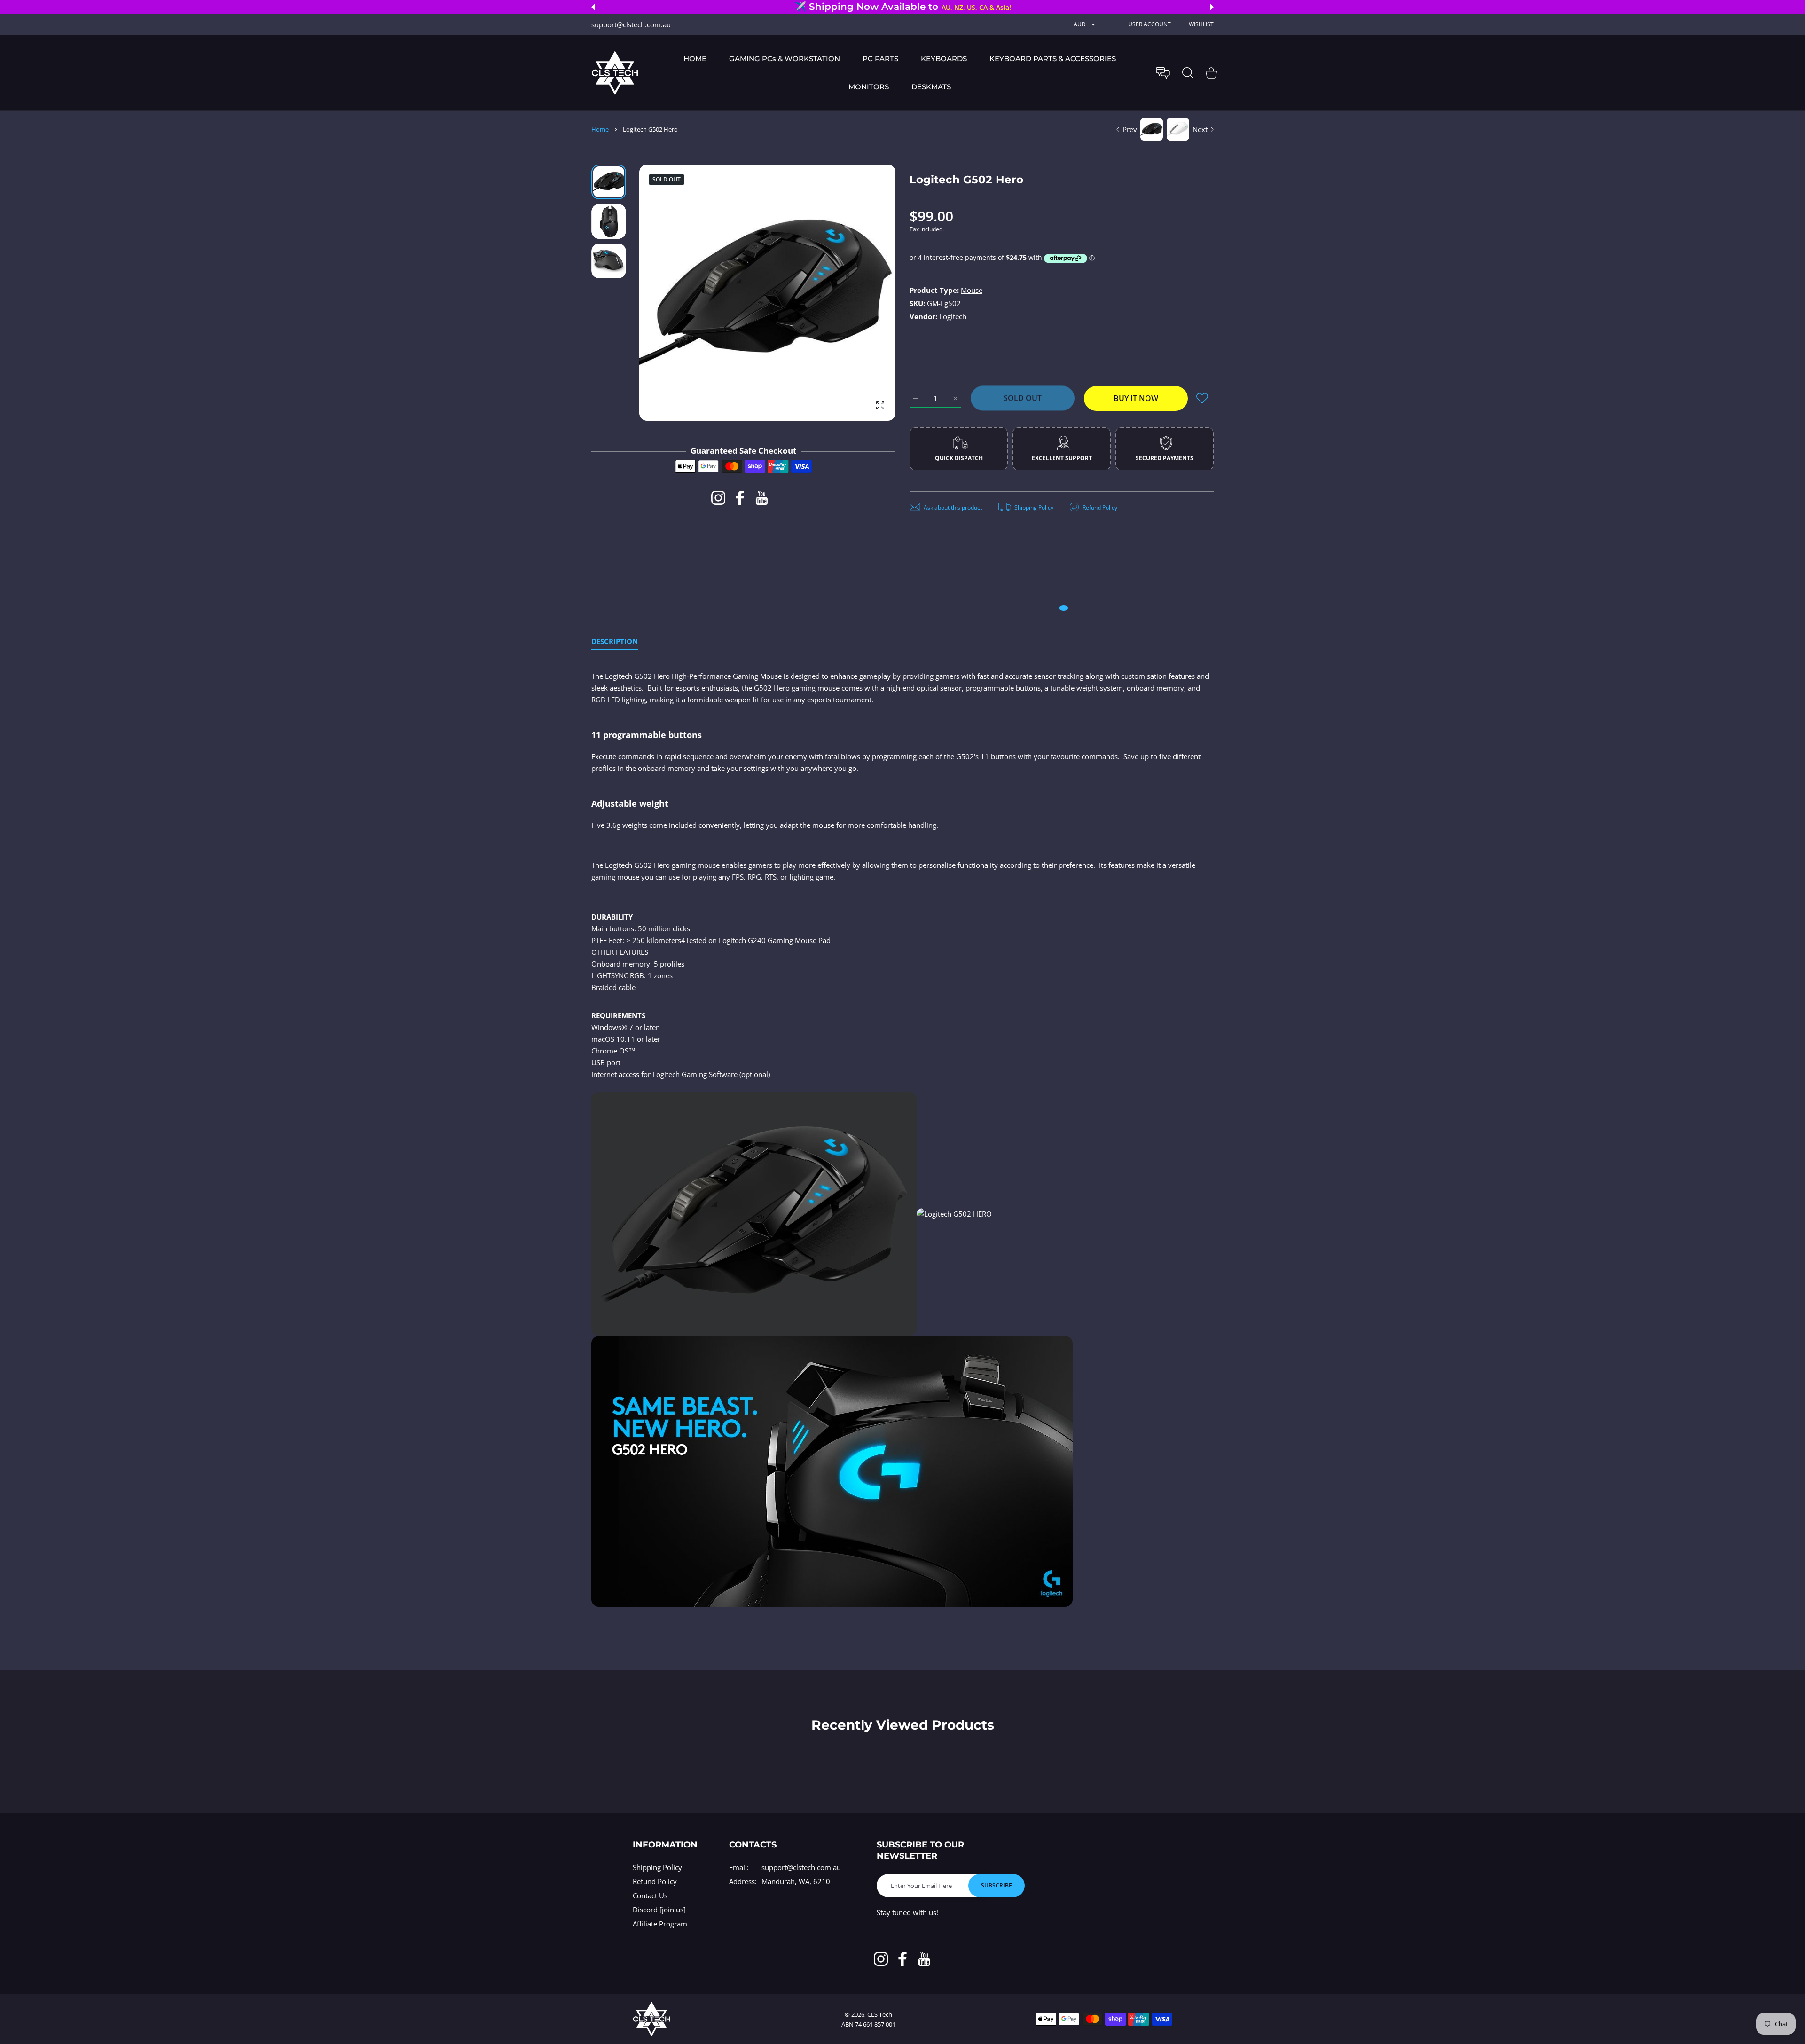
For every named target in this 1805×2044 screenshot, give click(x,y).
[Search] (1188, 73)
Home (600, 129)
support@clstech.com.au (801, 1867)
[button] (593, 7)
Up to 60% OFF (929, 7)
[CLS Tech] (615, 73)
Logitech (953, 316)
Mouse (972, 290)
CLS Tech (880, 2014)
